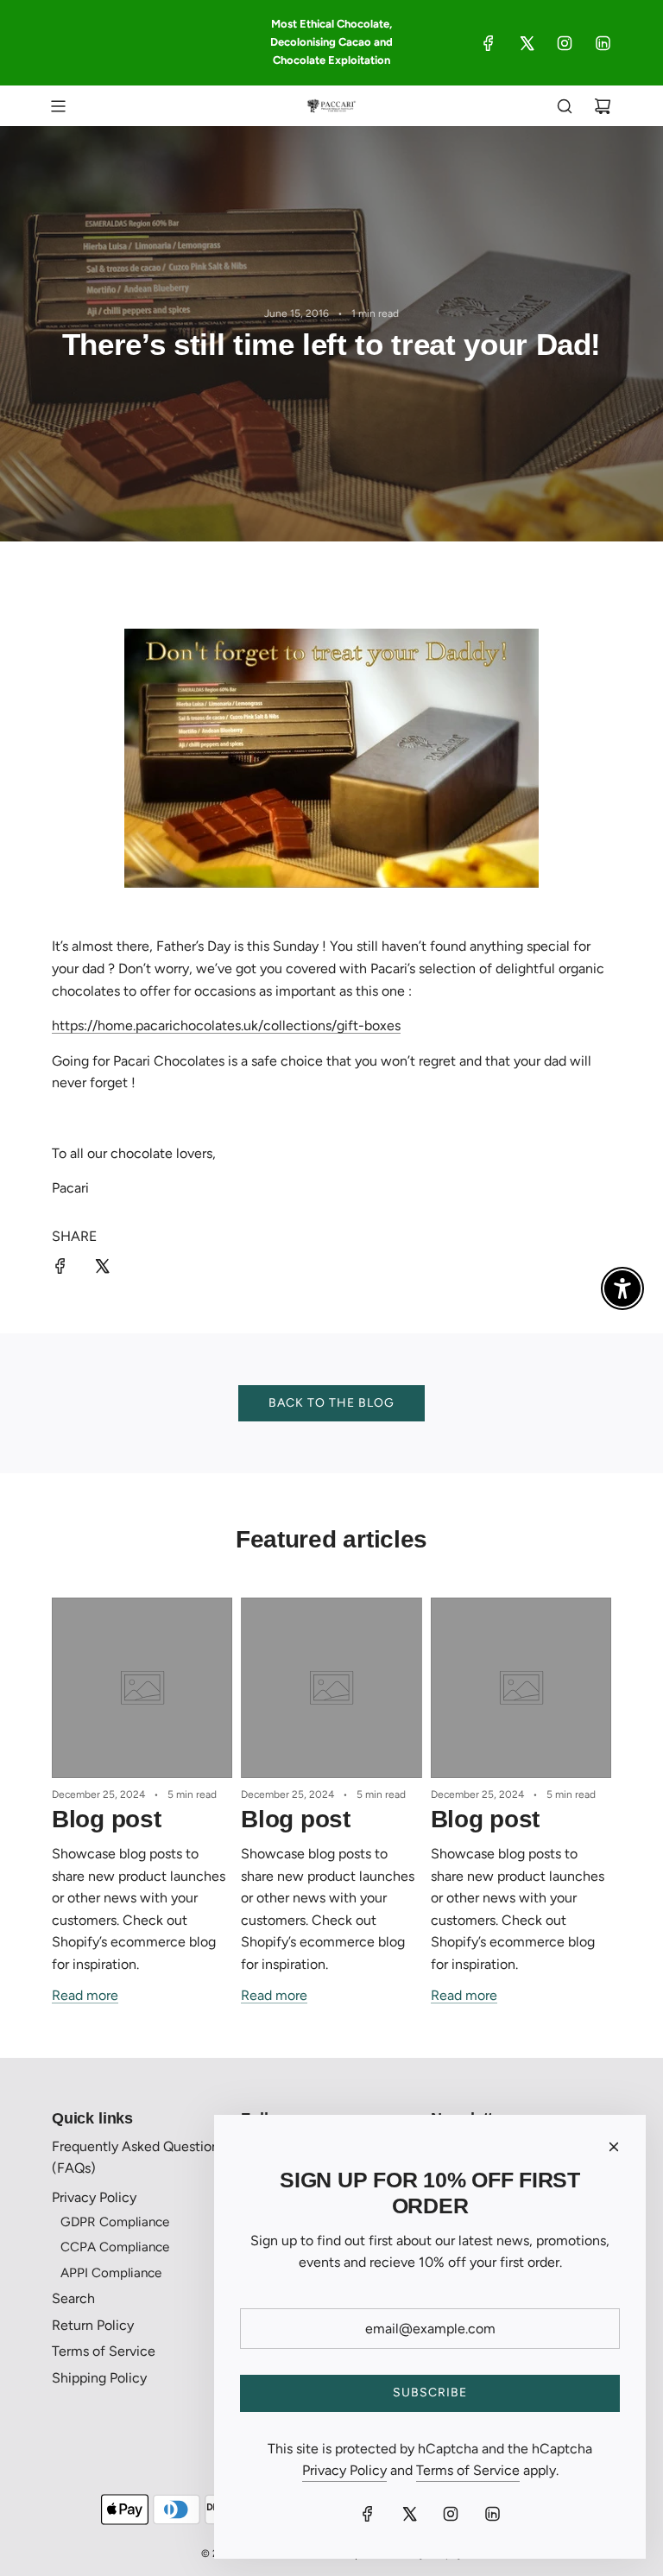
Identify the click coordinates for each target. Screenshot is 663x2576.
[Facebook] (489, 43)
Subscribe (430, 2392)
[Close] (614, 2147)
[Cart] (603, 106)
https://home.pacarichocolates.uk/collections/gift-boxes (226, 1025)
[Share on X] (102, 1269)
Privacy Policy (344, 2470)
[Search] (565, 106)
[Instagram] (565, 43)
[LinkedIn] (603, 43)
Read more (85, 1995)
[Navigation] (58, 106)
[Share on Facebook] (60, 1269)
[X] (527, 43)
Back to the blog (331, 1403)
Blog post (106, 1819)
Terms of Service (468, 2470)
